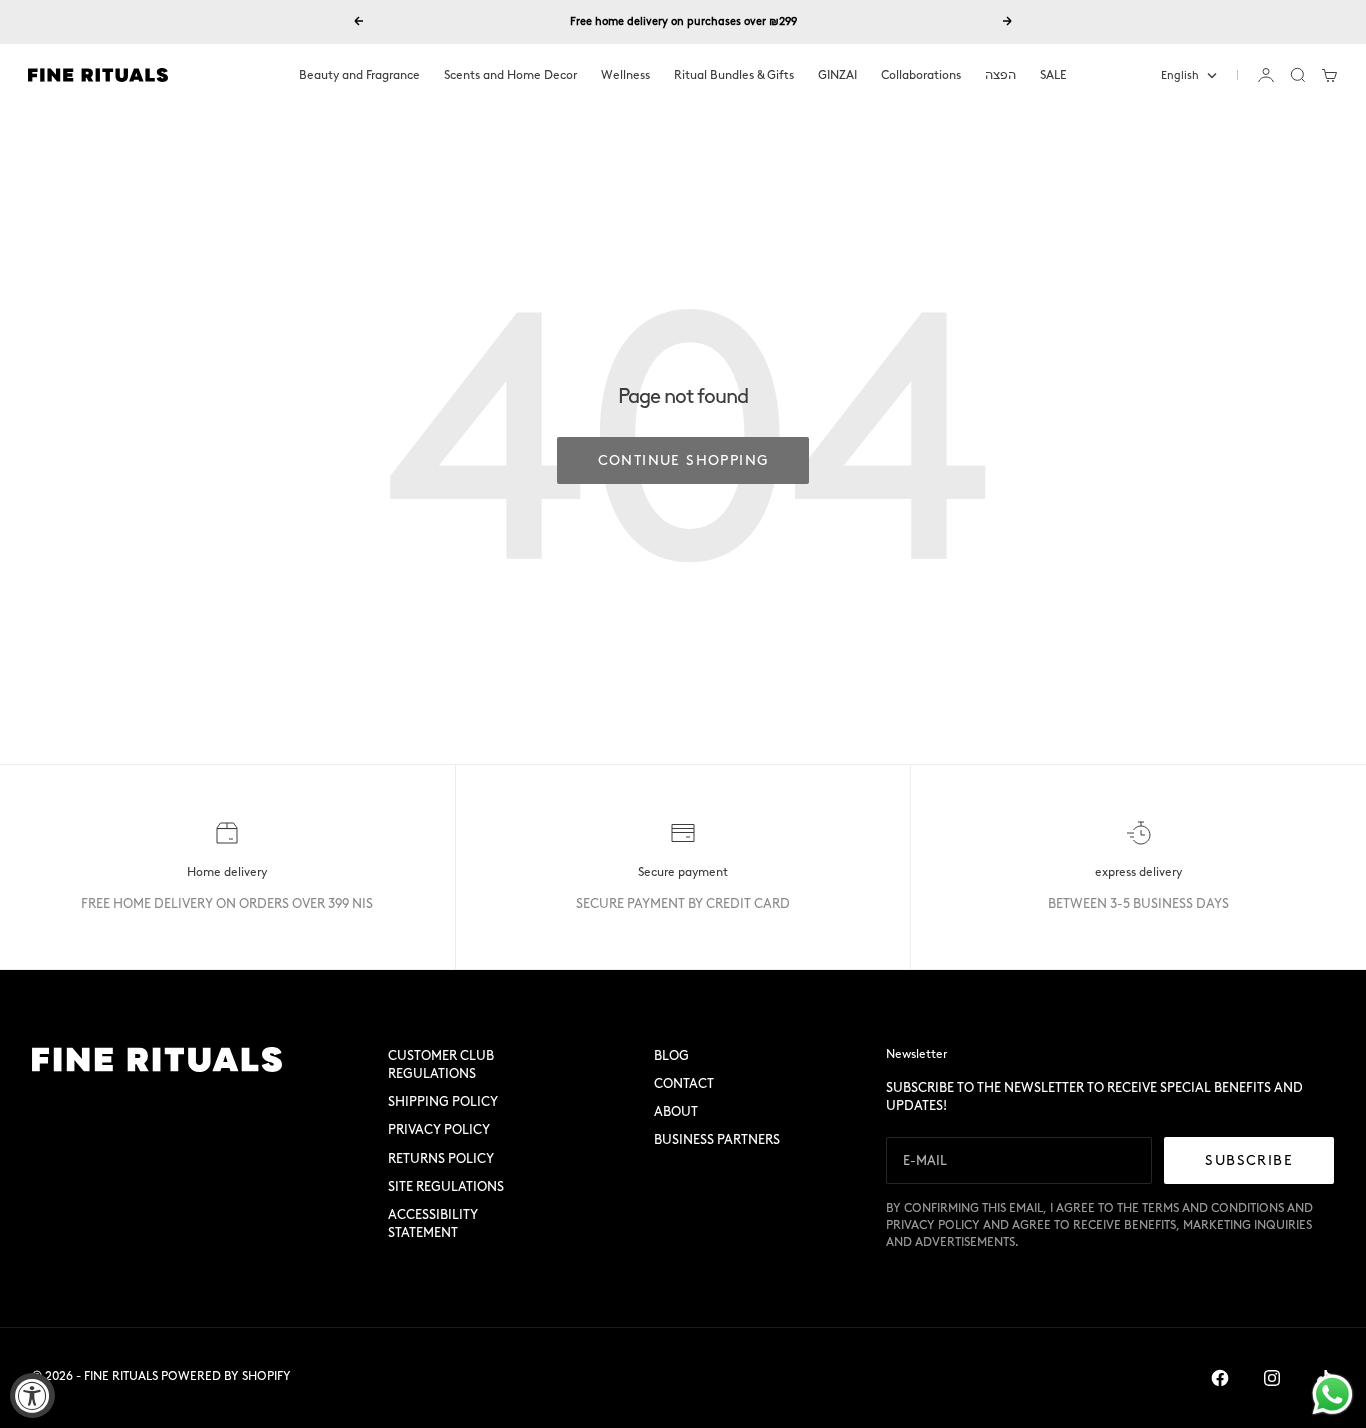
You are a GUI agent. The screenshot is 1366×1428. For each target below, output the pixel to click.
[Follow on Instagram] (1272, 1378)
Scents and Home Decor (510, 75)
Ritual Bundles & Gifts (734, 75)
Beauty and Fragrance (359, 75)
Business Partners (717, 1139)
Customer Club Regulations (441, 1064)
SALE (1053, 75)
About (676, 1111)
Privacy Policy (439, 1129)
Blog (671, 1055)
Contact (684, 1083)
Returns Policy (441, 1158)
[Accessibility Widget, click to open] (32, 1395)
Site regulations (446, 1186)
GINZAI (837, 75)
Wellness (625, 75)
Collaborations (921, 75)
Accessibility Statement (433, 1223)
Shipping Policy (443, 1101)
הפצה (1000, 75)
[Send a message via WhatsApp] (1332, 1394)
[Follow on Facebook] (1220, 1378)
